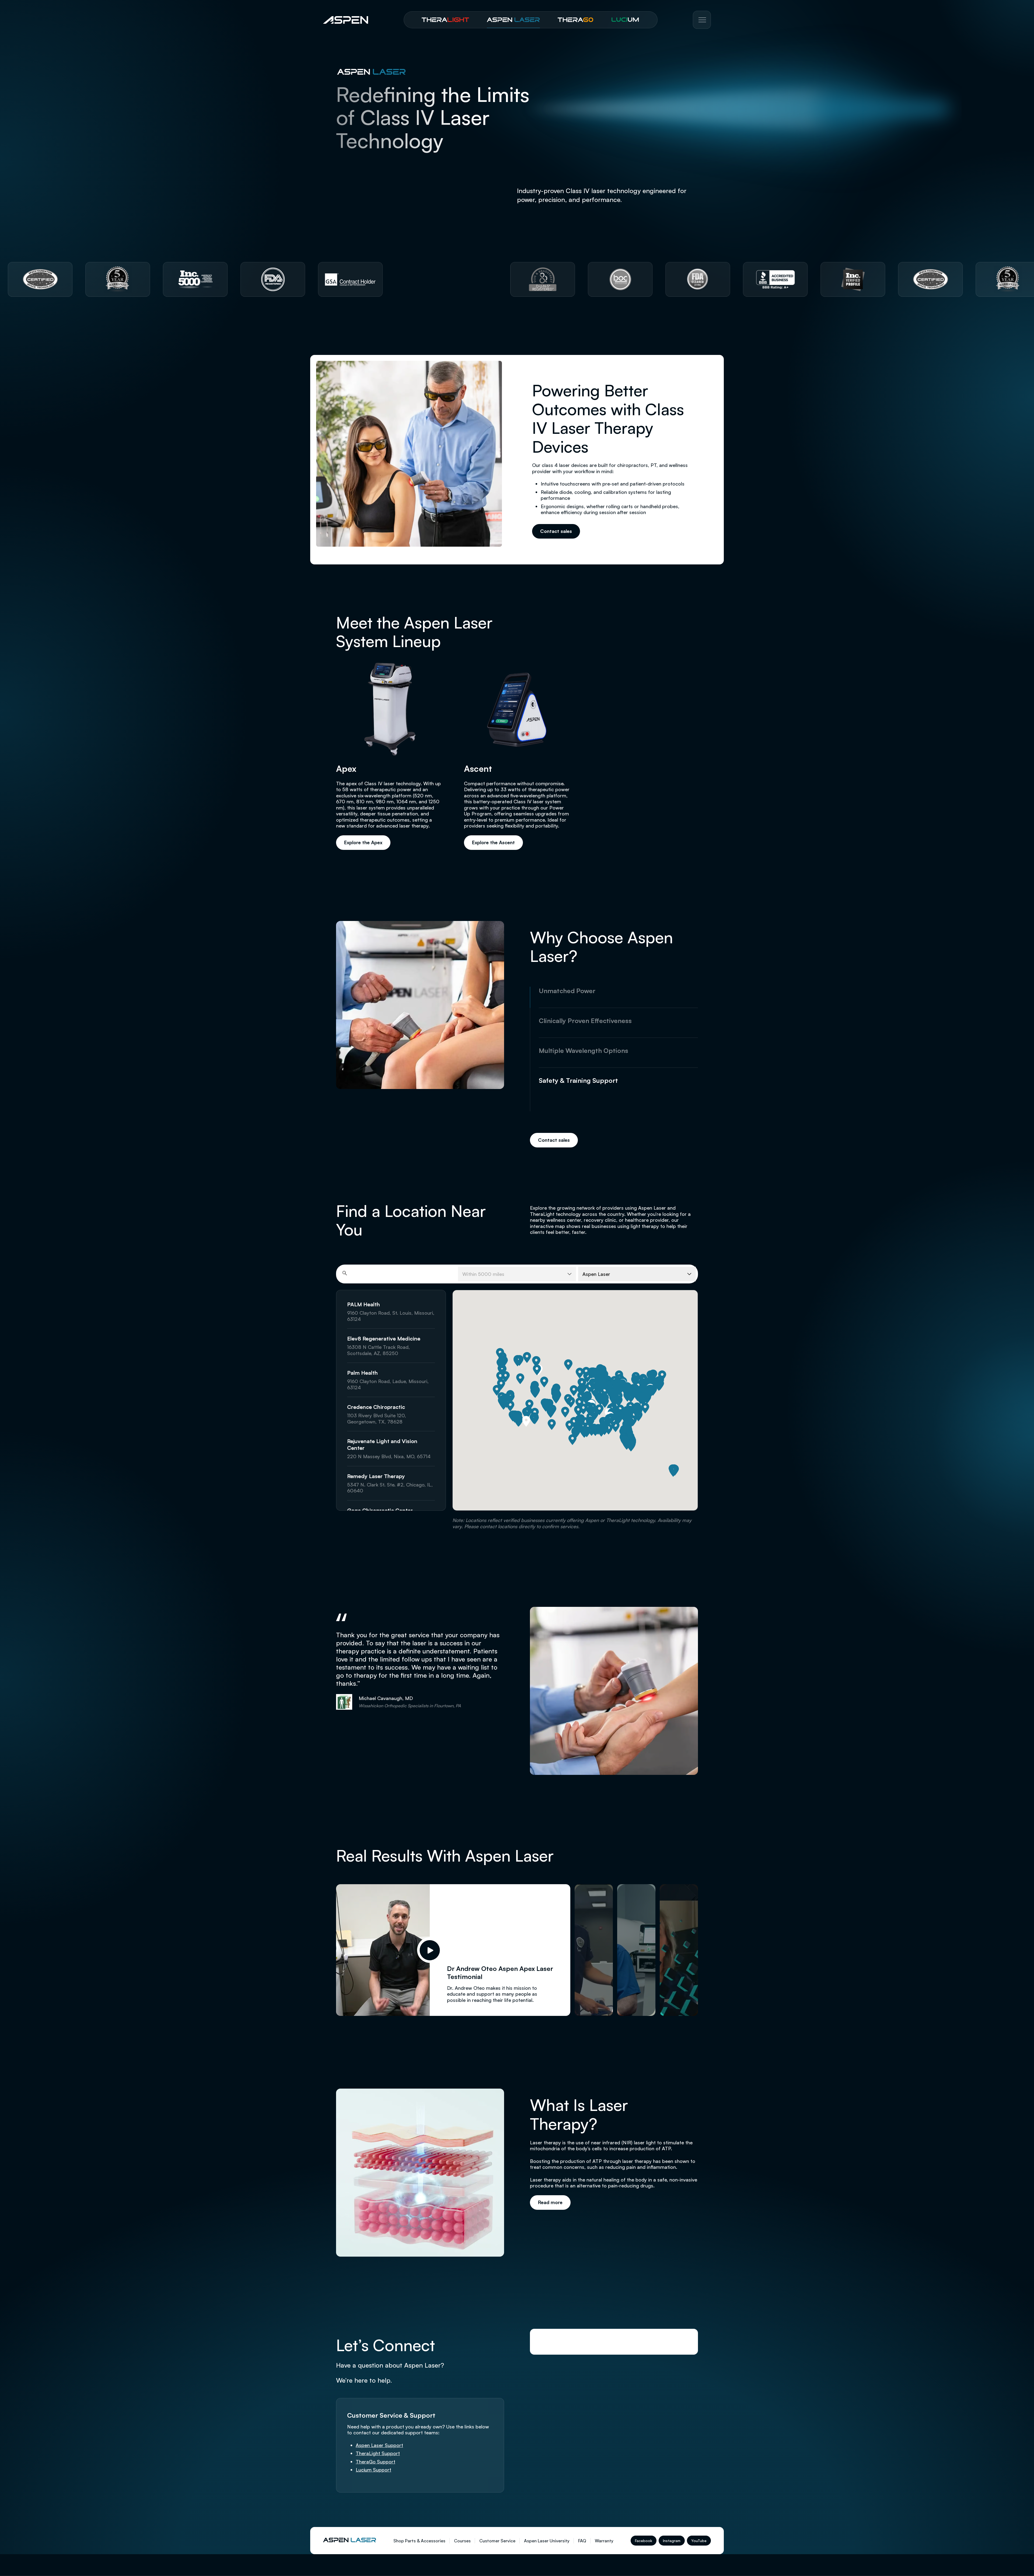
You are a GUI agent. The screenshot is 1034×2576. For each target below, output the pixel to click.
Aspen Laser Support (379, 2445)
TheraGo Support (375, 2462)
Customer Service (497, 2541)
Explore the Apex (363, 842)
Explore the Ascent (493, 842)
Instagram (672, 2541)
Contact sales (556, 531)
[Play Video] (430, 1950)
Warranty (604, 2541)
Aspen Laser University (547, 2541)
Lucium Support (373, 2470)
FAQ (582, 2541)
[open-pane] (594, 1950)
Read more (550, 2202)
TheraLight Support (378, 2453)
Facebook (644, 2541)
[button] (631, 1397)
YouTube (699, 2541)
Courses (462, 2541)
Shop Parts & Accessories (419, 2541)
